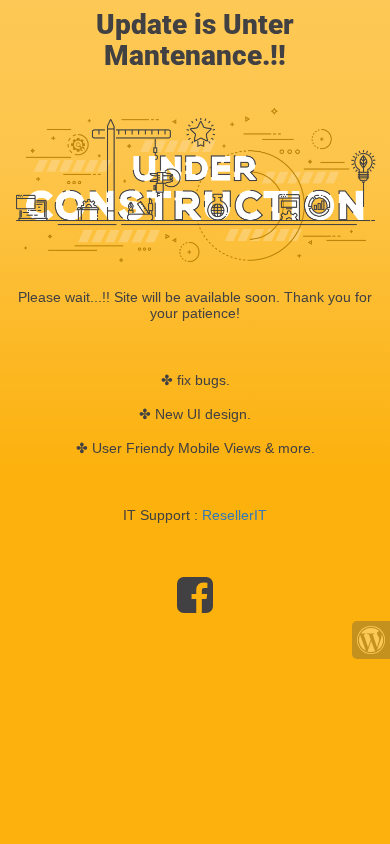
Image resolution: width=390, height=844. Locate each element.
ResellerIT (234, 515)
